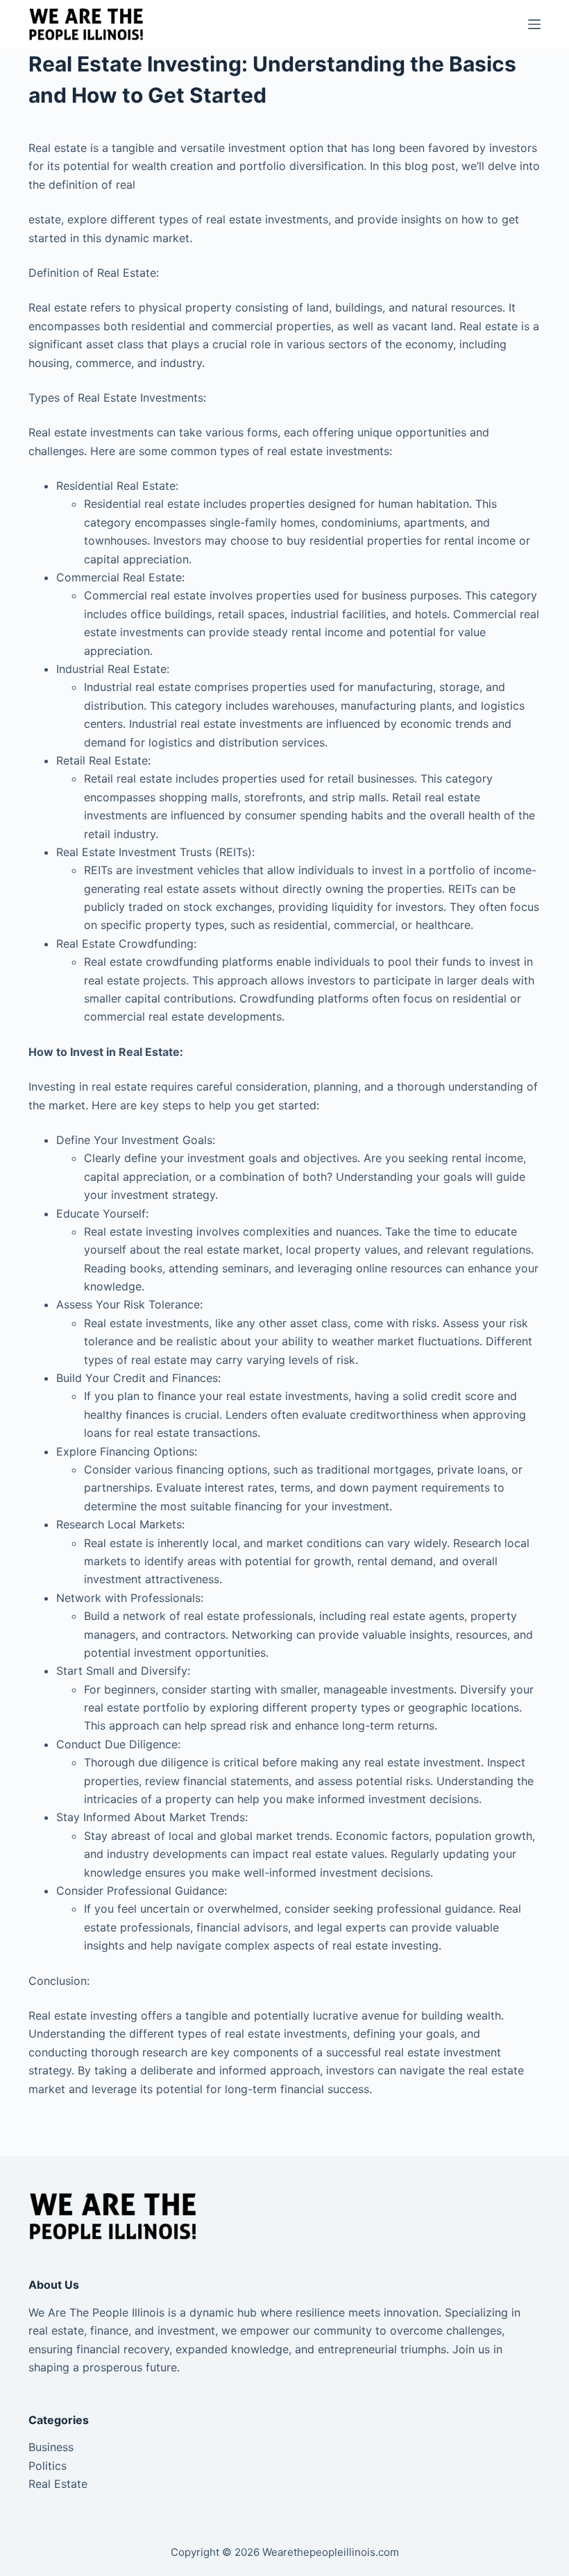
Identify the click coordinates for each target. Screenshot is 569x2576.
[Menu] (534, 24)
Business (51, 2447)
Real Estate (58, 2484)
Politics (48, 2466)
